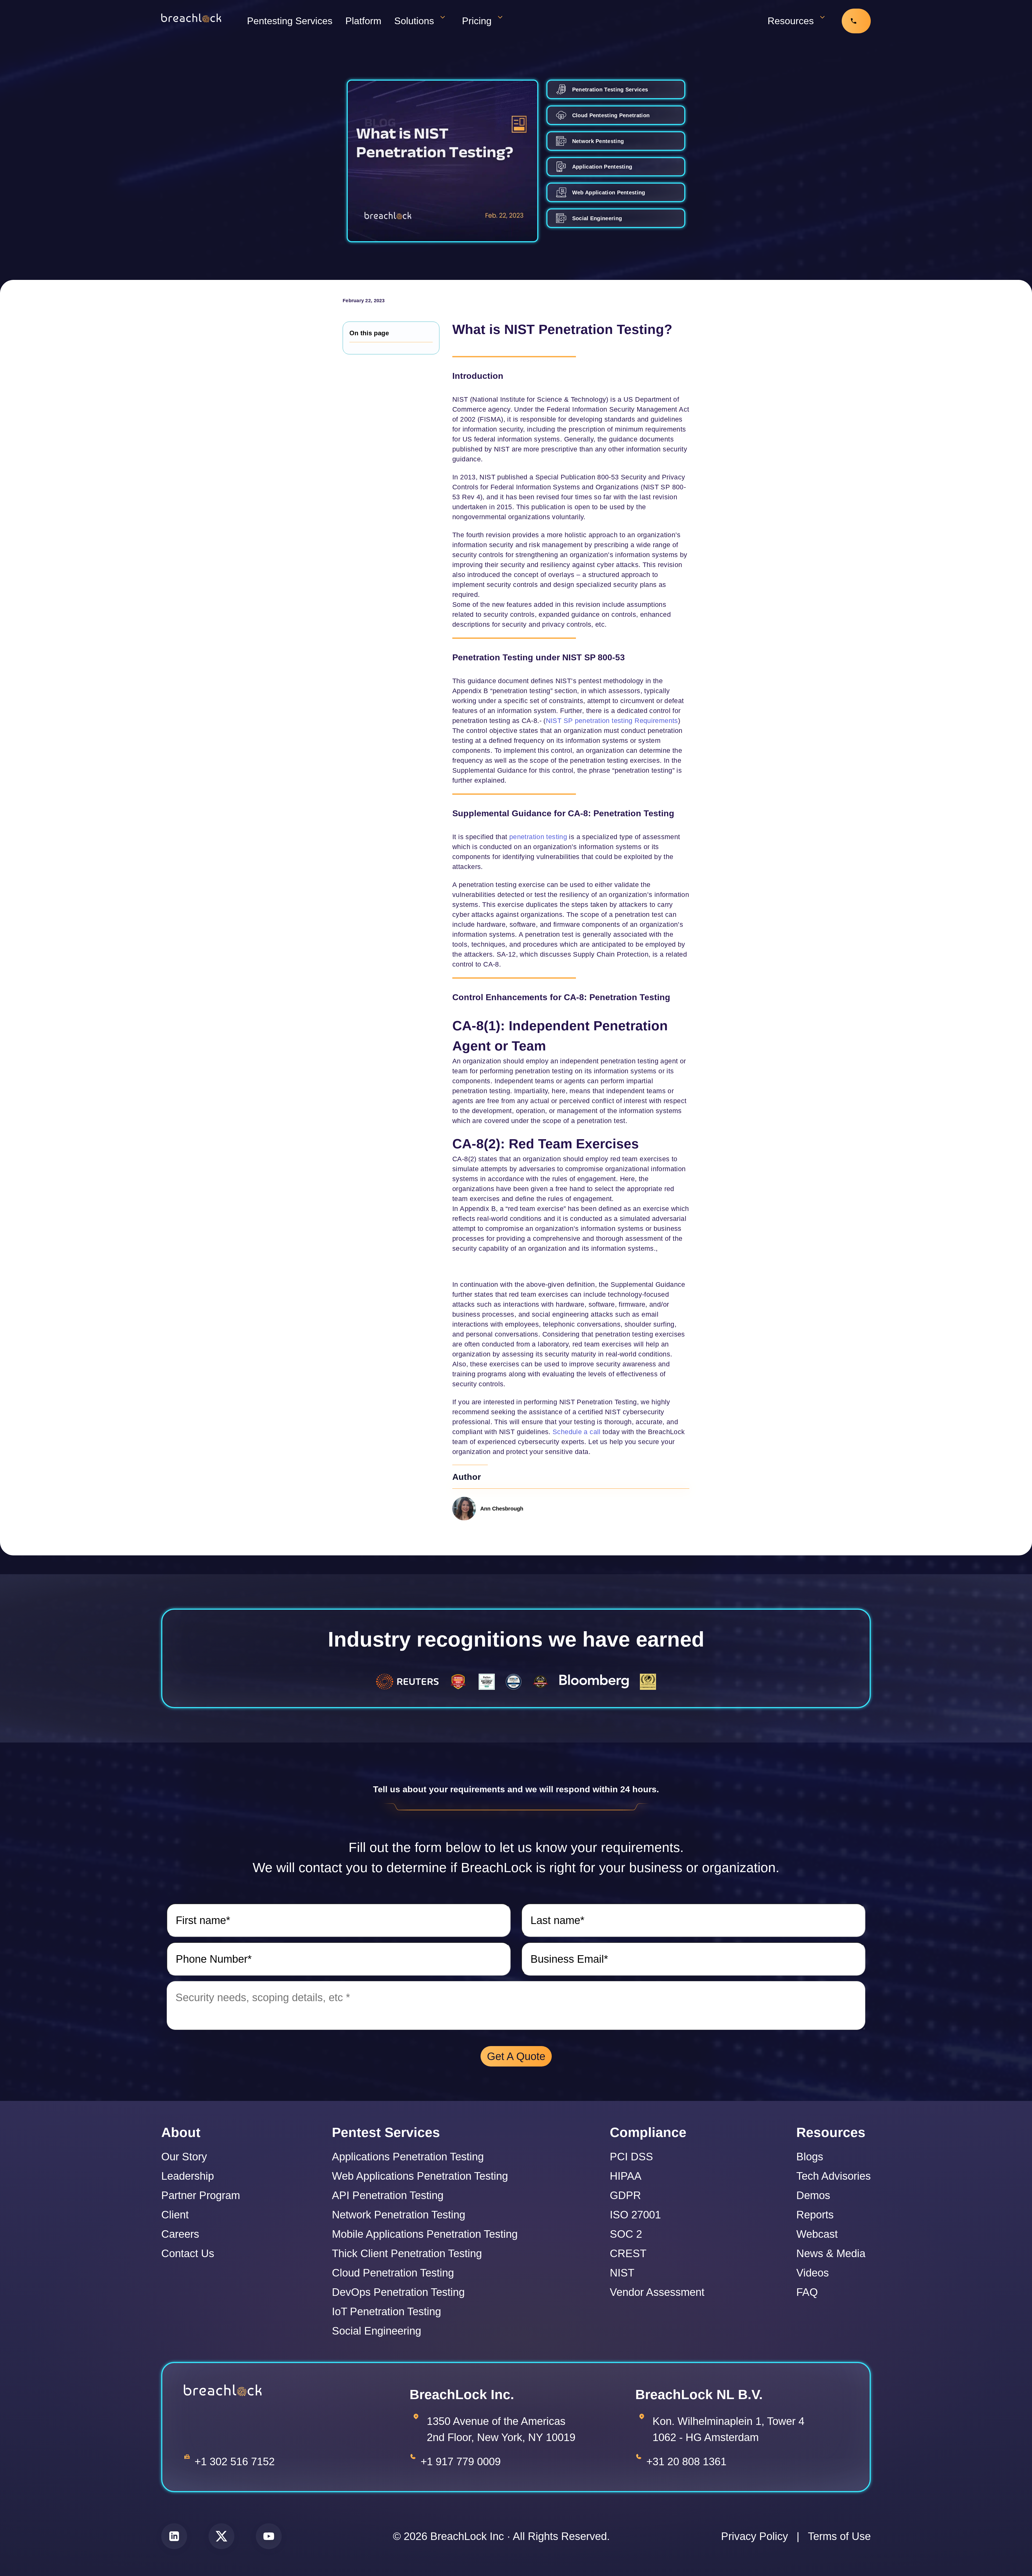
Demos (813, 2195)
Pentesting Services (290, 21)
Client (175, 2215)
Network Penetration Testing (399, 2215)
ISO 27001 (635, 2215)
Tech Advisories (834, 2176)
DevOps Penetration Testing (398, 2292)
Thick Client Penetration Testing (407, 2253)
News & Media (831, 2253)
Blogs (810, 2157)
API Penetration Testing (388, 2195)
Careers (180, 2234)
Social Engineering (377, 2331)
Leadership (188, 2176)
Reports (815, 2215)
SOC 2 (626, 2234)
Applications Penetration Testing (408, 2157)
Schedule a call (577, 1432)
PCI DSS (631, 2157)
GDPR (625, 2195)
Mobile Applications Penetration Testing (425, 2234)
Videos (813, 2273)
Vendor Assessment (657, 2292)
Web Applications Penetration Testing (420, 2176)
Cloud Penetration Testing (393, 2273)
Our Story (184, 2157)
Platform (363, 21)
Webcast (817, 2234)
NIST (622, 2273)
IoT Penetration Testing (386, 2311)
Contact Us (188, 2253)
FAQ (807, 2292)
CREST (628, 2253)
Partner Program (201, 2195)
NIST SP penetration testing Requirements (612, 721)
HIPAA (626, 2176)
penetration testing (538, 837)
